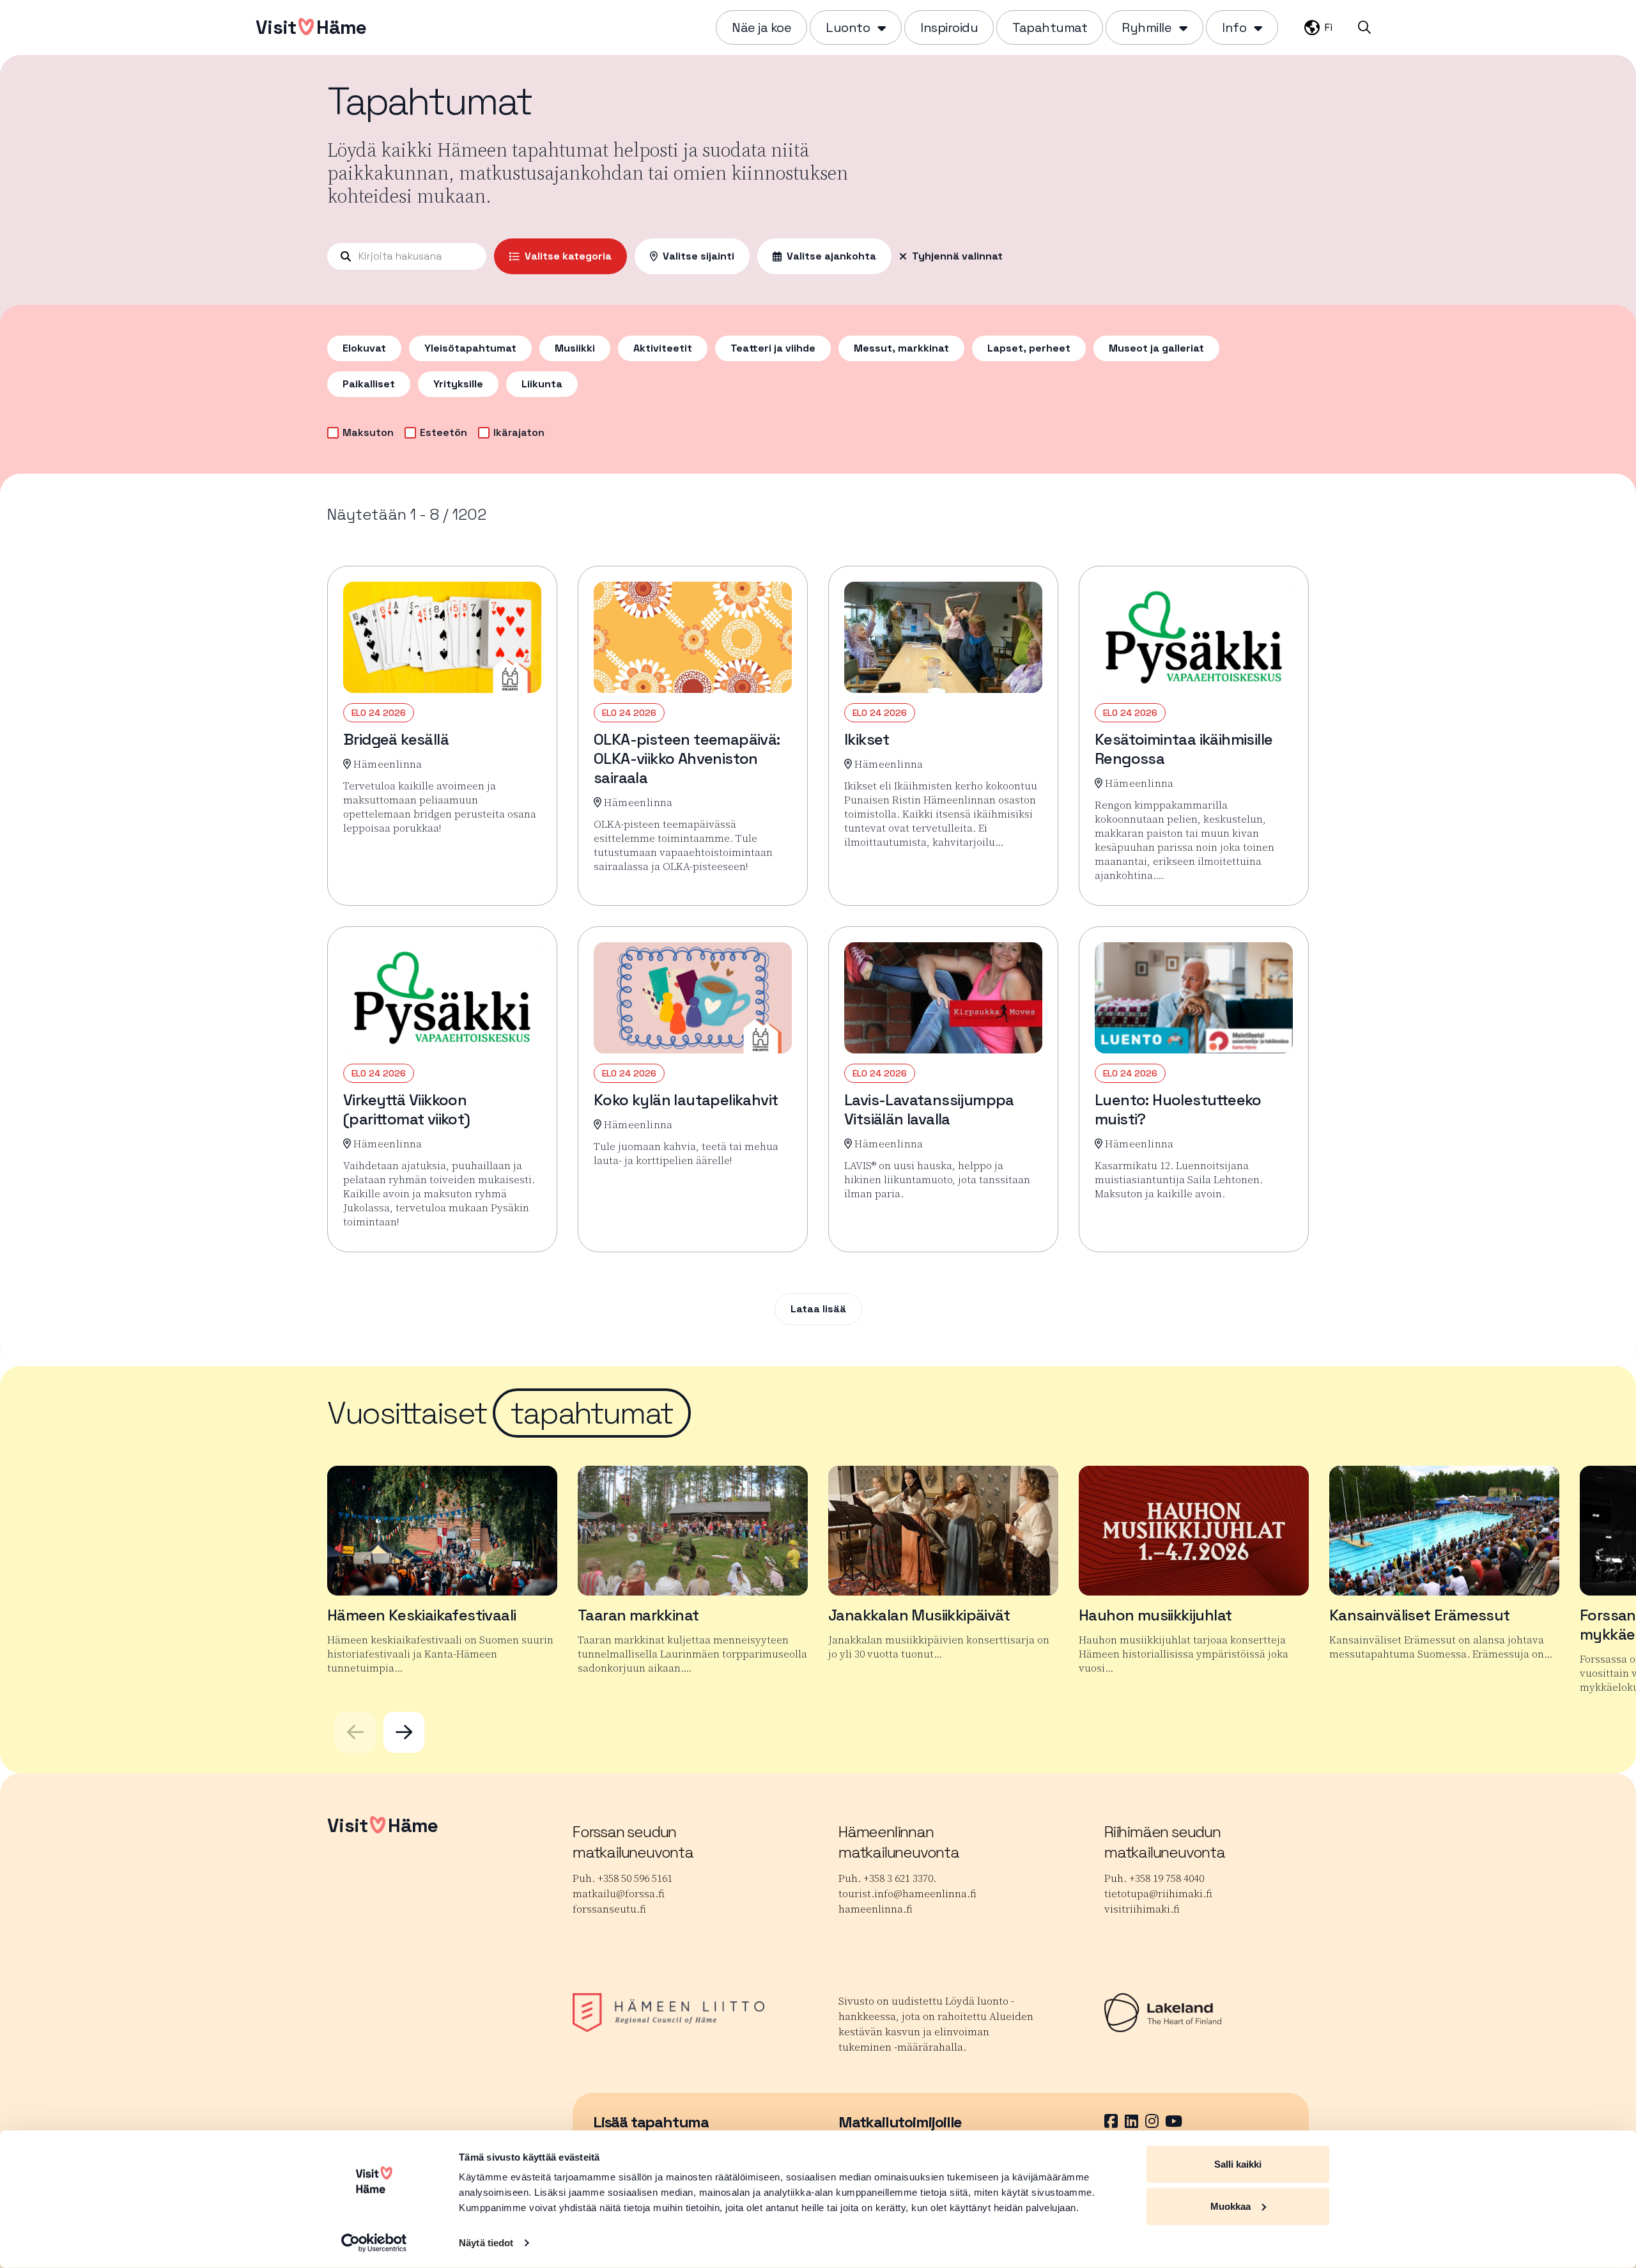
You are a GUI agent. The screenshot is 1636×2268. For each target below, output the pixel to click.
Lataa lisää (818, 1309)
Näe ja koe (761, 27)
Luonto (848, 27)
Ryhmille (1146, 27)
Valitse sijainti (698, 256)
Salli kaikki (1238, 2164)
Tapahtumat (1050, 27)
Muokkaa (1231, 2206)
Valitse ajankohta (831, 256)
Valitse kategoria (568, 256)
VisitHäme (311, 27)
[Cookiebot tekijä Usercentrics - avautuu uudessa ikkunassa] (374, 2243)
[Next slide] (404, 1732)
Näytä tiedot (486, 2243)
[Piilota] (880, 27)
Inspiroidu (949, 27)
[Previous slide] (355, 1732)
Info (1234, 27)
